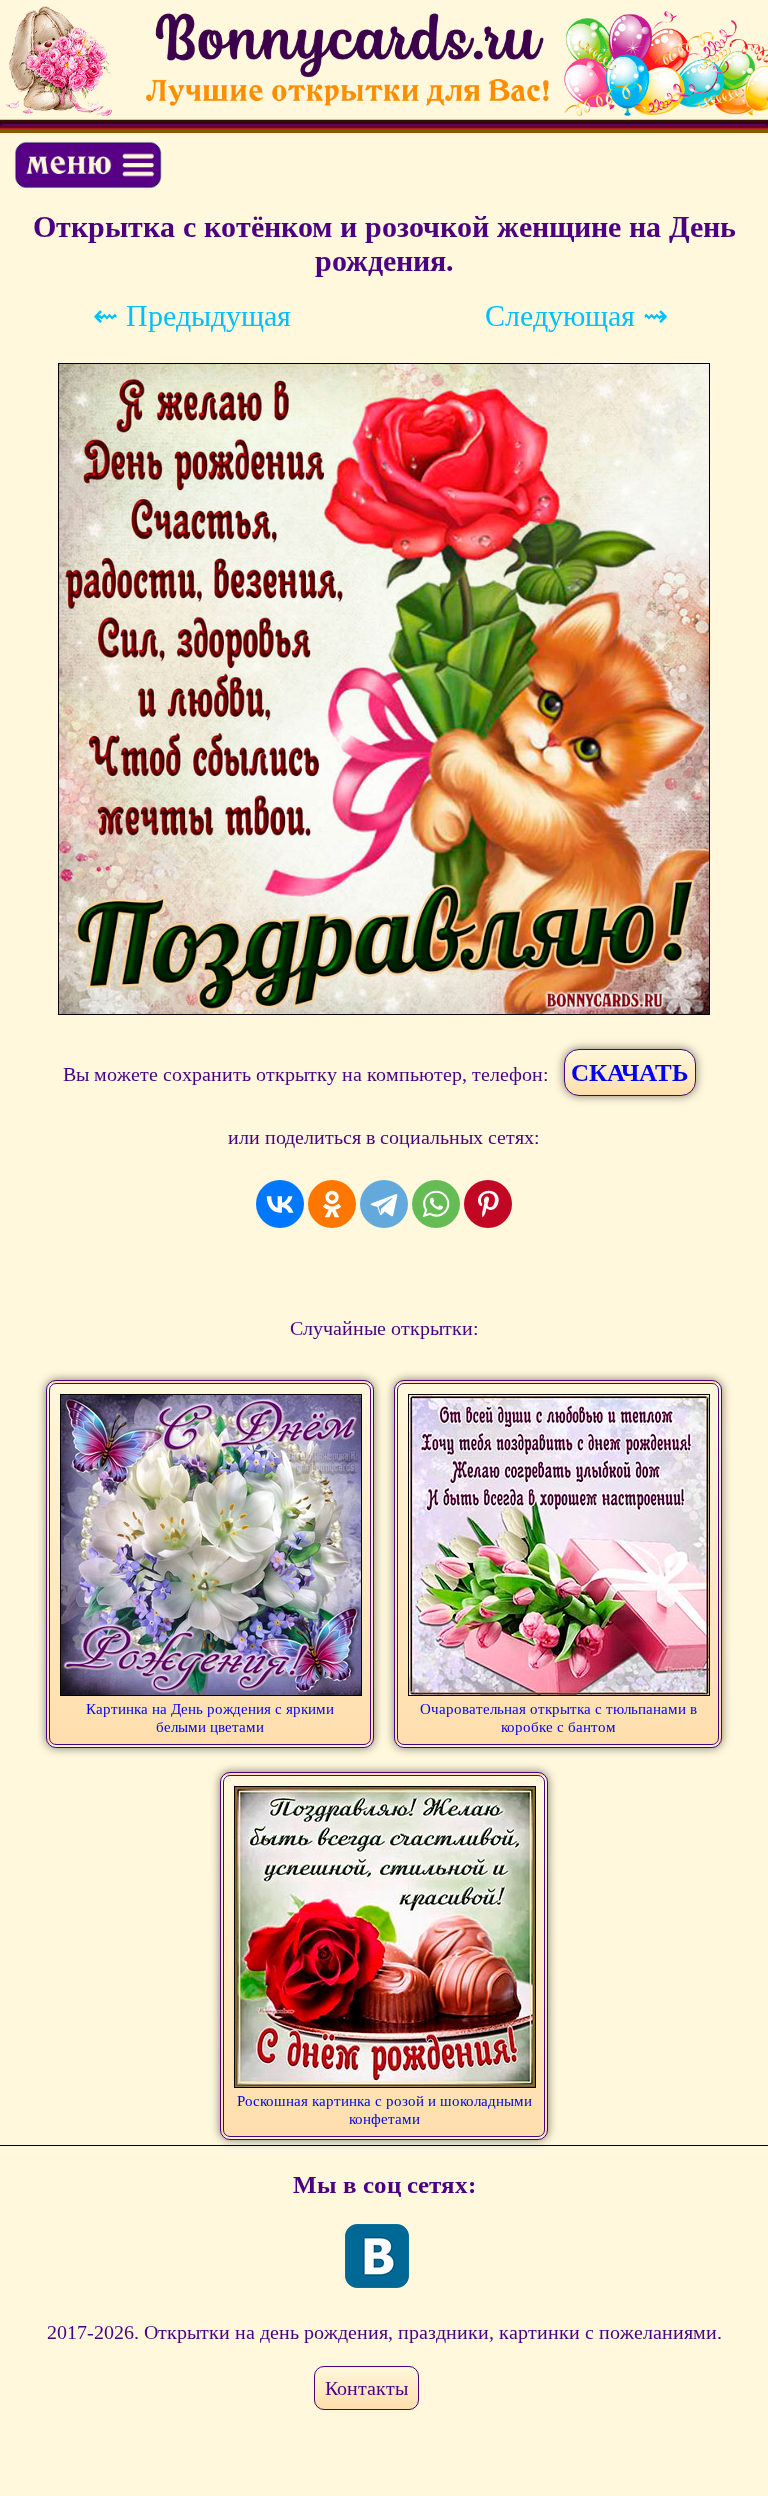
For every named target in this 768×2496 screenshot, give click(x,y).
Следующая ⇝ (576, 315)
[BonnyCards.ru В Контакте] (377, 2256)
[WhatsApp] (436, 1204)
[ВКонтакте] (280, 1204)
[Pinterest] (488, 1204)
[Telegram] (384, 1204)
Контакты (366, 2388)
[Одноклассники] (332, 1204)
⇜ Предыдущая (192, 315)
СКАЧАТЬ (630, 1072)
